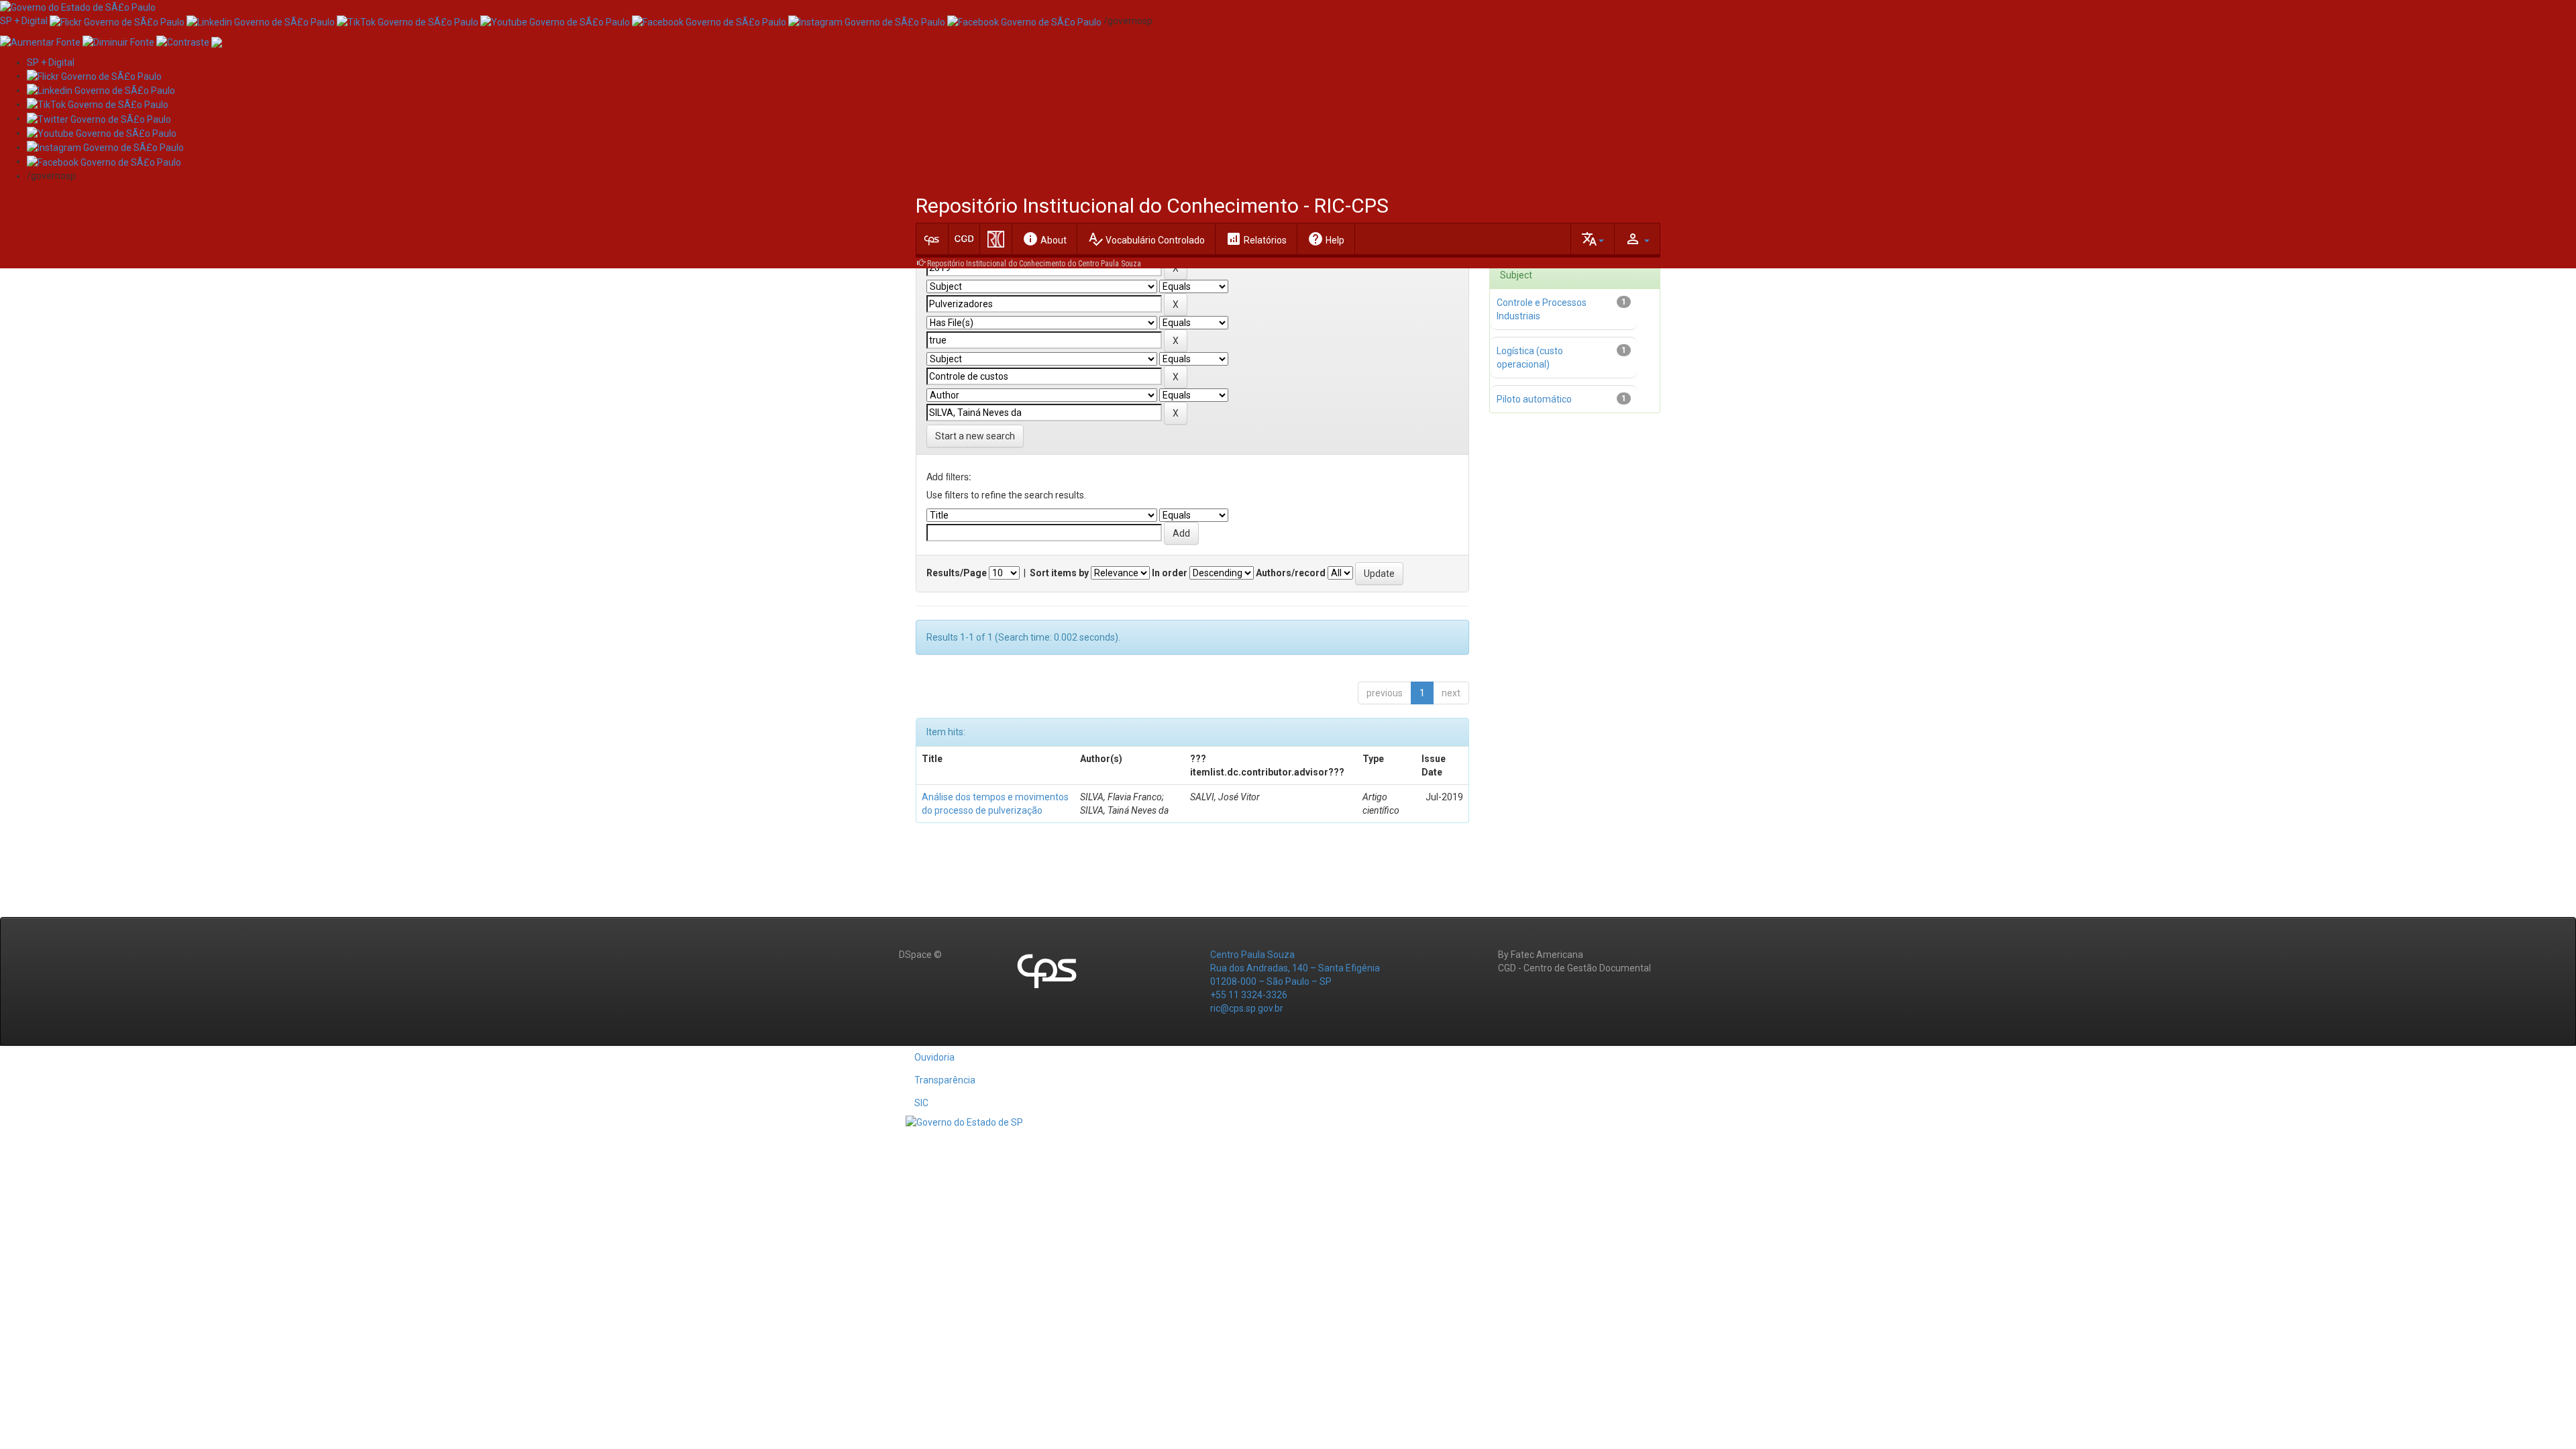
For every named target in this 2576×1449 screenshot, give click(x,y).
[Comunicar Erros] (217, 41)
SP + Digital (24, 21)
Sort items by (1059, 573)
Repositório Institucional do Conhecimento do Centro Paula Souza (1034, 264)
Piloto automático (1534, 399)
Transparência (945, 1080)
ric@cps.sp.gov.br (1247, 1008)
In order (1170, 573)
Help (1326, 239)
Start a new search (975, 436)
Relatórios (1256, 239)
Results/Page (957, 573)
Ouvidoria (934, 1057)
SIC (921, 1103)
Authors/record (1291, 573)
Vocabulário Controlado (1146, 239)
